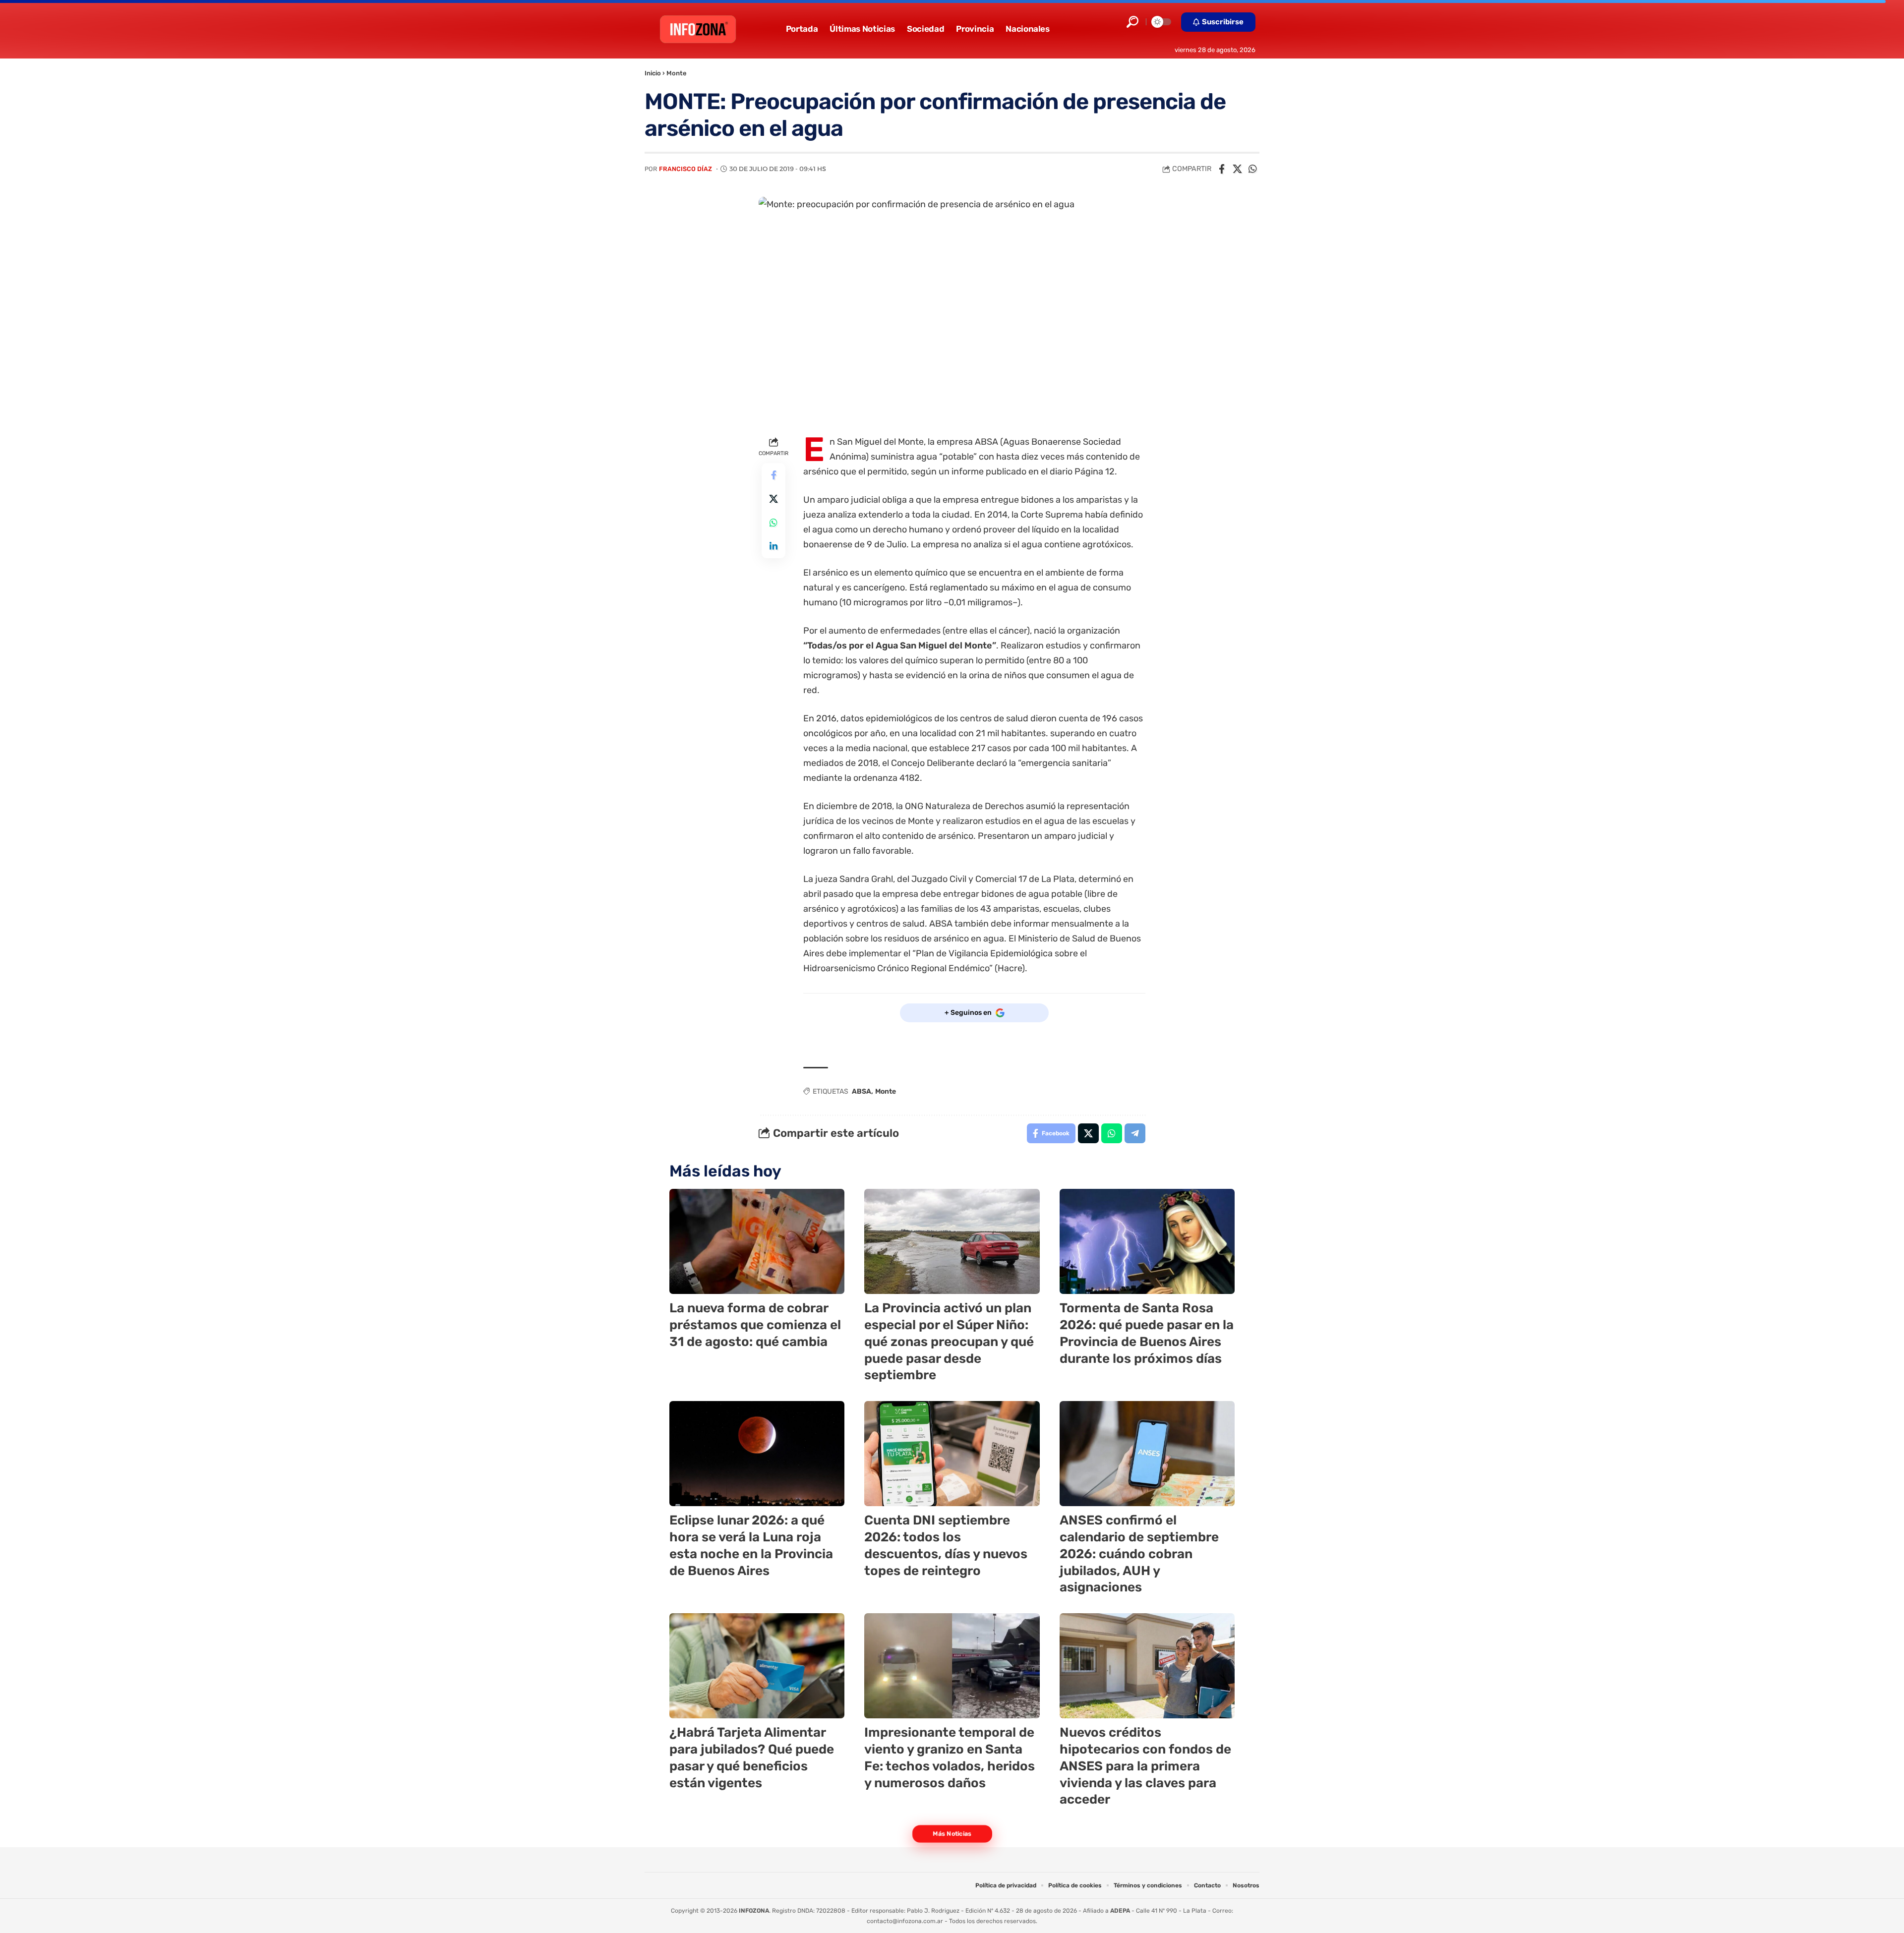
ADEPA (1120, 1911)
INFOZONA (754, 1911)
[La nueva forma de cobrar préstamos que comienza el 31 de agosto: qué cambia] (757, 1241)
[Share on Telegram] (1135, 1133)
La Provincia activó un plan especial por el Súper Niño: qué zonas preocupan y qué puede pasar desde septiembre (949, 1342)
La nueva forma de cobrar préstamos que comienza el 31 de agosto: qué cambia (755, 1325)
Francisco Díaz (685, 169)
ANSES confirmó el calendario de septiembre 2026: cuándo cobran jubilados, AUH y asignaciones (1139, 1554)
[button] (1132, 22)
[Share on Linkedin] (773, 546)
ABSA (862, 1091)
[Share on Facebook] (1222, 169)
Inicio (653, 73)
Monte (677, 73)
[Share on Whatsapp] (1252, 169)
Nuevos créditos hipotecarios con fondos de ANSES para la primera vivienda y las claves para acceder (1145, 1766)
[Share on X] (1237, 169)
